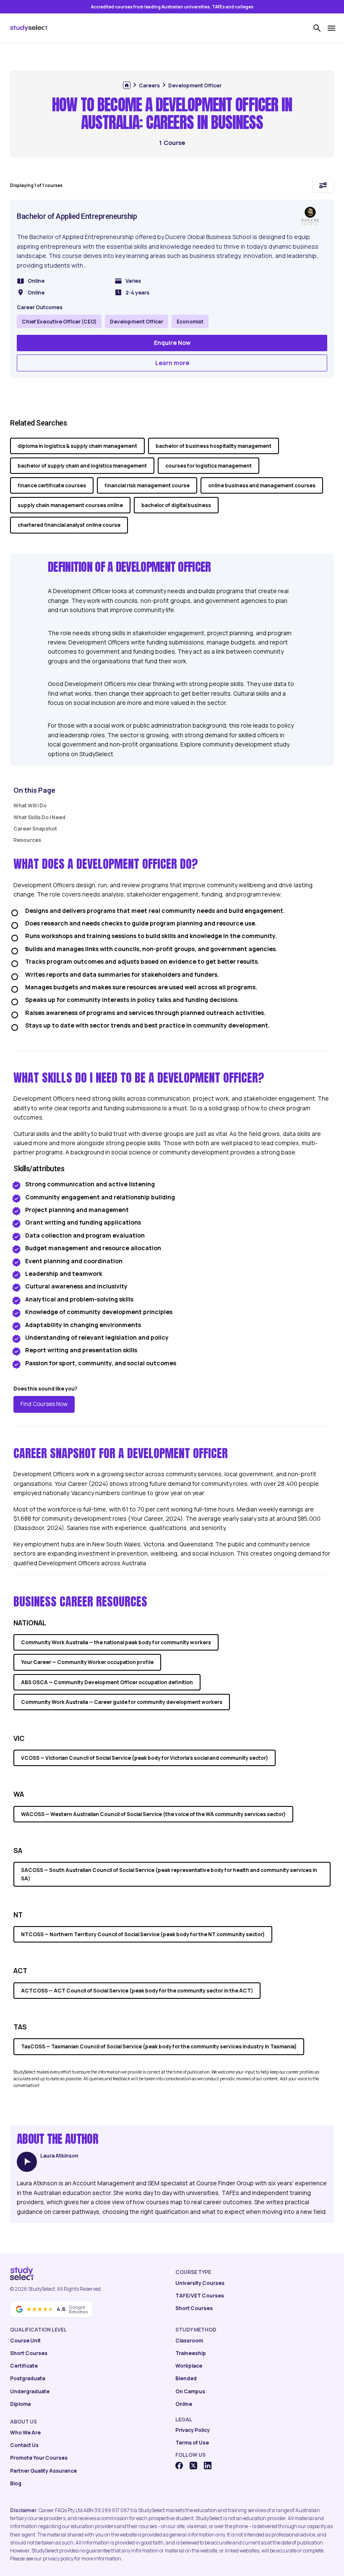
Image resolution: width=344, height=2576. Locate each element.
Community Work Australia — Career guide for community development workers (122, 1702)
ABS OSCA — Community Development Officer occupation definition (107, 1682)
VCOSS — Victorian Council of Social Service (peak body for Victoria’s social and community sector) (145, 1758)
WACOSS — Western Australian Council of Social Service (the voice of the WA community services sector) (153, 1814)
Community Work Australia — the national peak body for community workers (116, 1642)
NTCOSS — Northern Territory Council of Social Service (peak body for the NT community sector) (143, 1934)
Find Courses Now (44, 1404)
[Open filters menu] (323, 185)
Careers (149, 85)
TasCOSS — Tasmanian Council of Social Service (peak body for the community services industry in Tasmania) (159, 2046)
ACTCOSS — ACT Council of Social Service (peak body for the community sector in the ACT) (137, 1991)
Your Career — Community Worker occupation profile (87, 1662)
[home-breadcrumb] (127, 85)
